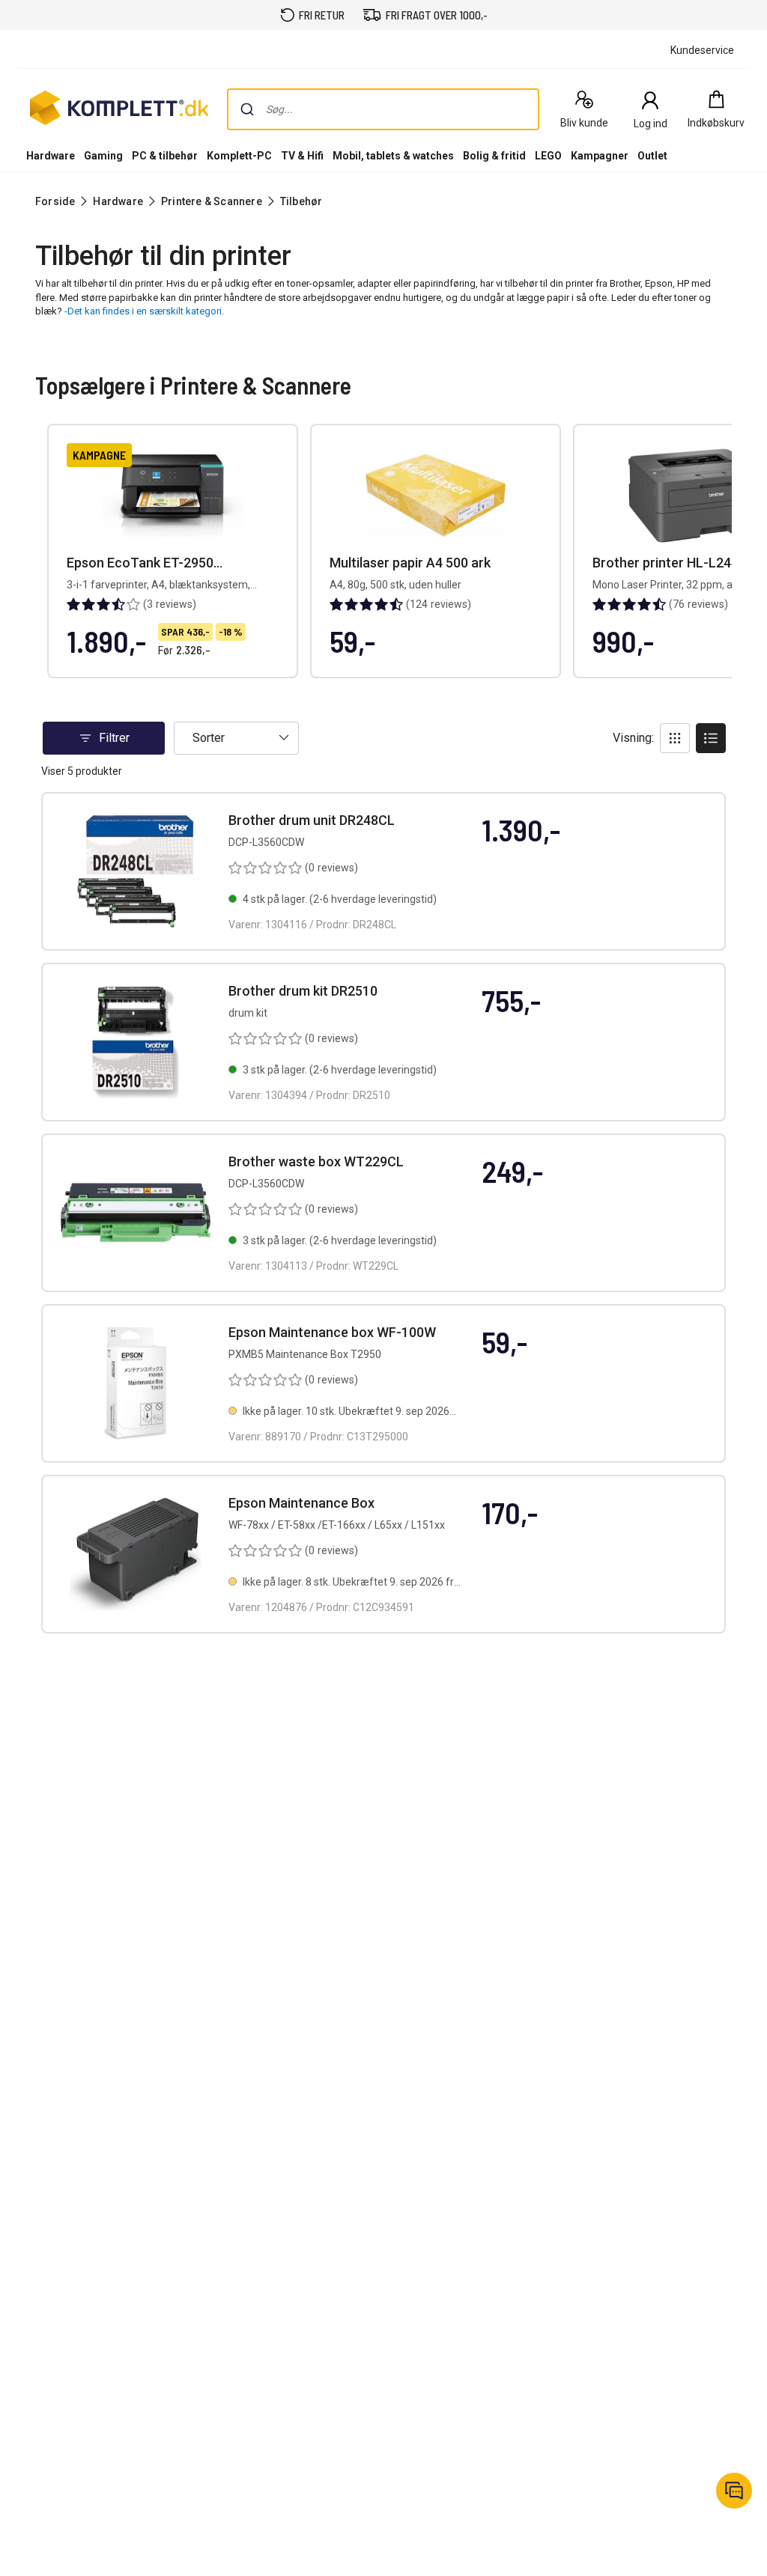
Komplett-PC (239, 156)
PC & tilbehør (165, 156)
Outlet (652, 156)
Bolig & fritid (494, 156)
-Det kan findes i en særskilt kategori (143, 311)
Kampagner (600, 156)
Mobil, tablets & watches (393, 156)
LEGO (548, 156)
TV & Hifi (302, 156)
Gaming (103, 156)
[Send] (247, 109)
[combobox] (383, 109)
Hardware (51, 156)
